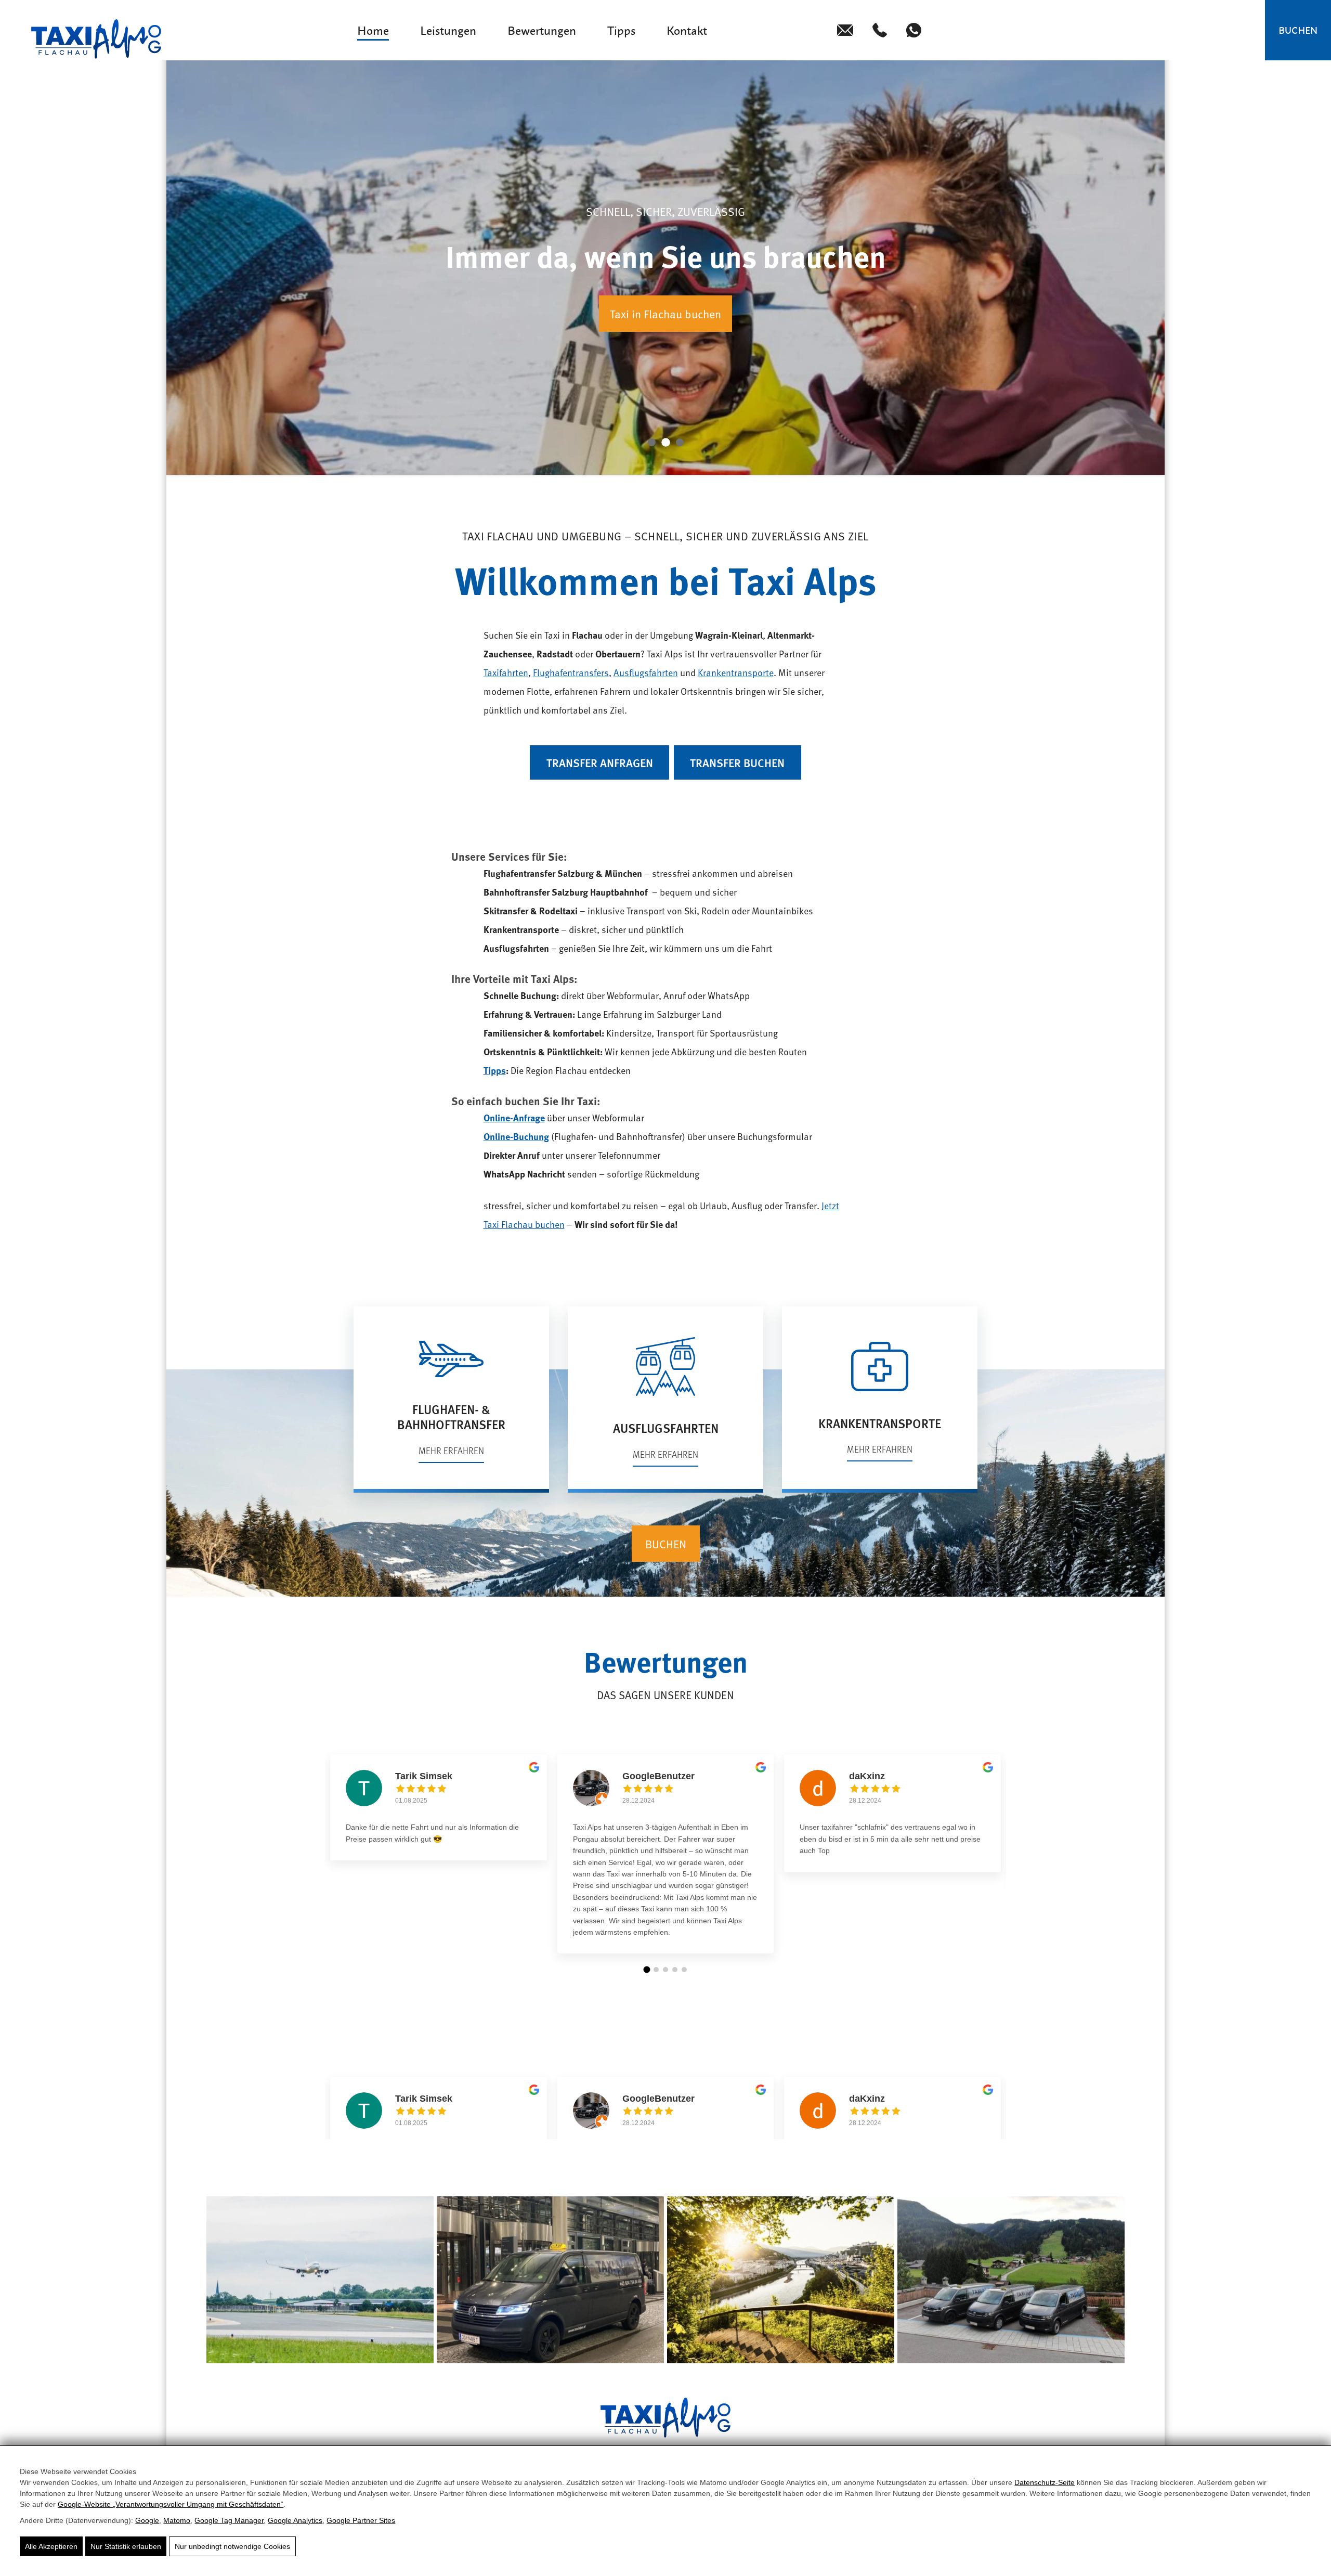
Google (147, 2520)
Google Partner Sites (361, 2520)
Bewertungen (542, 30)
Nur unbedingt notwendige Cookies (232, 2546)
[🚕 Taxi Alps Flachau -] (96, 39)
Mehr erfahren (451, 1450)
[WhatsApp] (914, 30)
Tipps (621, 30)
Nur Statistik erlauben (126, 2546)
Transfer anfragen (600, 763)
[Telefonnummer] (880, 30)
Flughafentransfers (571, 672)
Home (373, 30)
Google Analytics (295, 2520)
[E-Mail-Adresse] (845, 30)
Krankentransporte (736, 672)
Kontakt (687, 30)
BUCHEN (1298, 30)
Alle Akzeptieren (51, 2546)
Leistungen (448, 30)
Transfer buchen (737, 763)
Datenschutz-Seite (1045, 2482)
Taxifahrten (506, 672)
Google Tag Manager (229, 2520)
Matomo (177, 2520)
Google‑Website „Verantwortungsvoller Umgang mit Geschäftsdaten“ (171, 2504)
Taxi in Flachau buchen (665, 314)
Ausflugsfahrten (646, 672)
